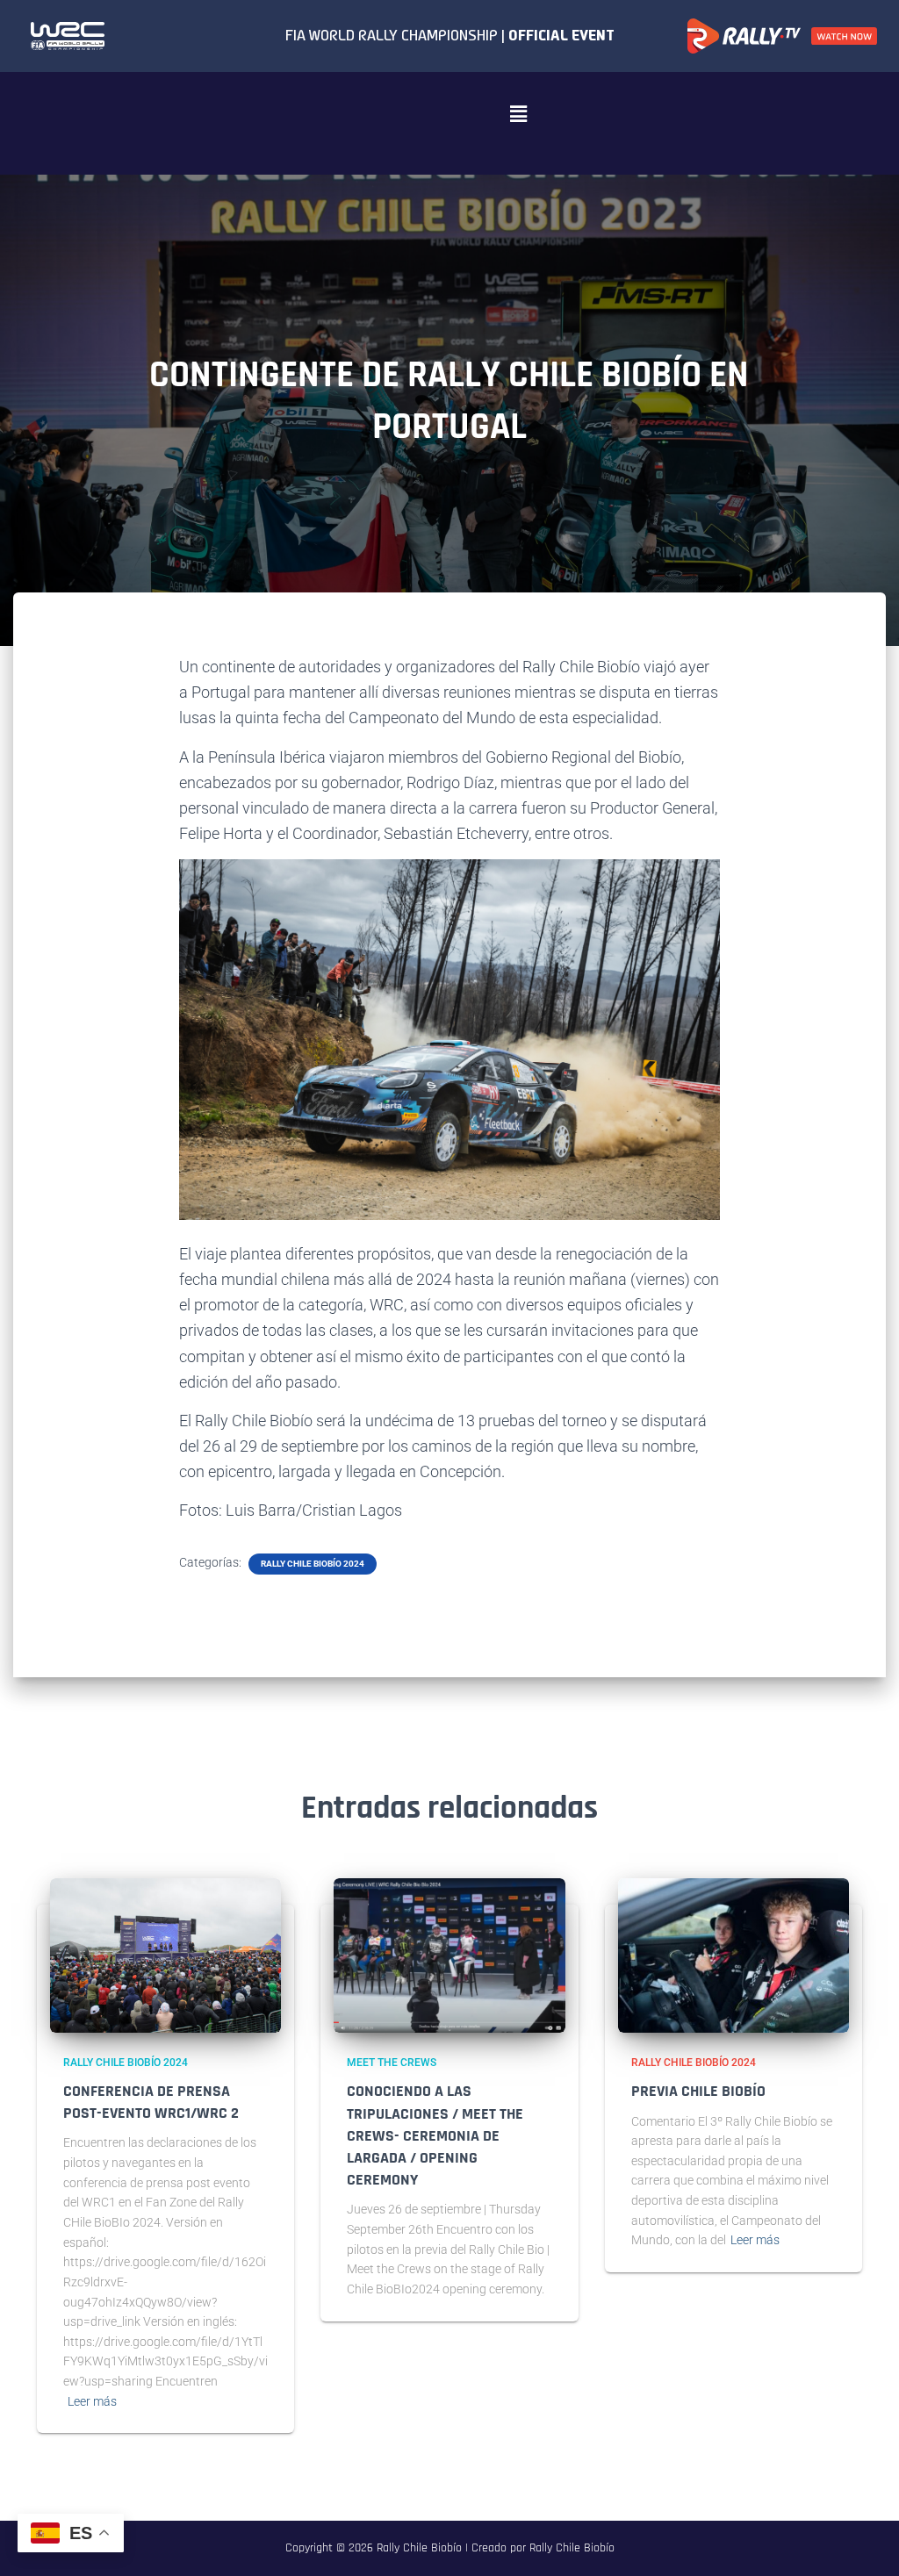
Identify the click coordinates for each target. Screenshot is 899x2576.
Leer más (92, 2401)
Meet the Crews (392, 2063)
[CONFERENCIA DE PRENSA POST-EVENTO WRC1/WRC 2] (165, 1955)
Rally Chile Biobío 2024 (313, 1564)
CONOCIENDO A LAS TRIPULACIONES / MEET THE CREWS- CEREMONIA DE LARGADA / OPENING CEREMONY (435, 2135)
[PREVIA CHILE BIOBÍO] (734, 1955)
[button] (518, 114)
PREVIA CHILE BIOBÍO (698, 2091)
